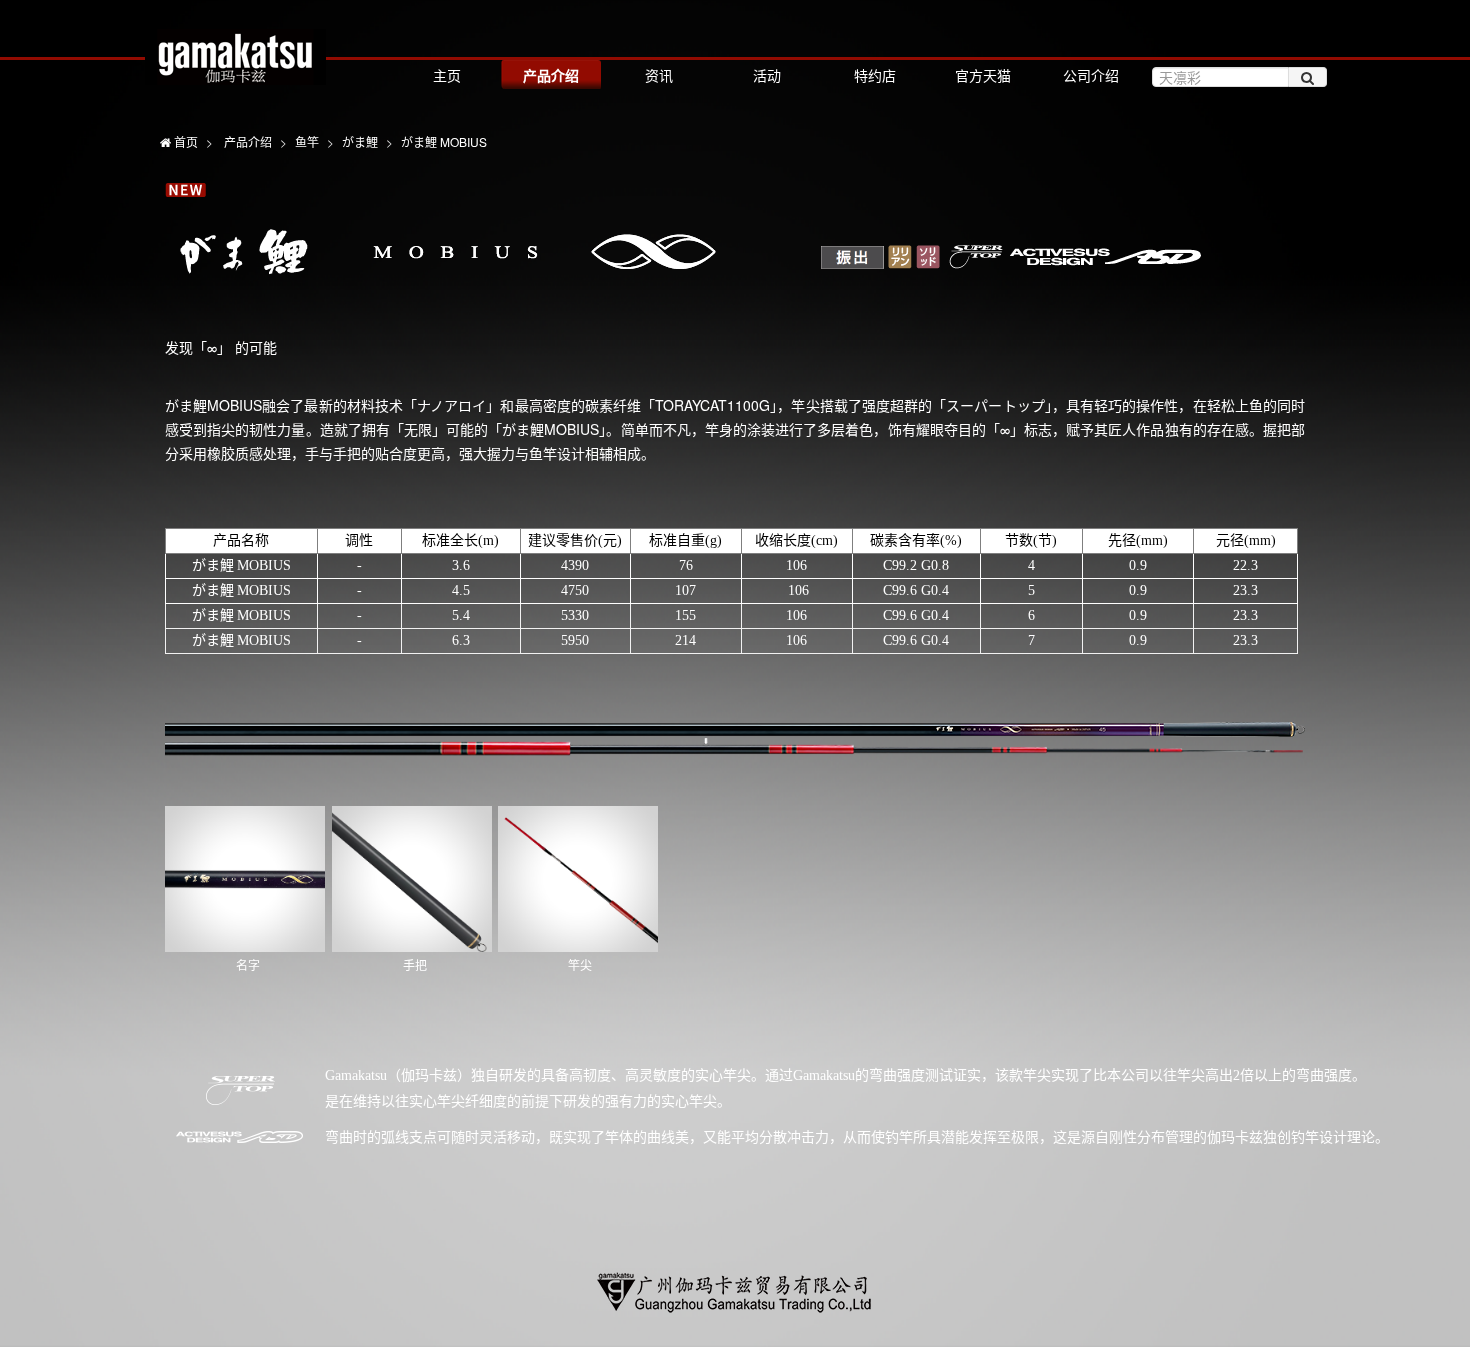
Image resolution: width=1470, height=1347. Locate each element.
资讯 (659, 75)
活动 (767, 75)
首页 (184, 141)
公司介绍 (1091, 75)
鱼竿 (307, 141)
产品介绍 (551, 75)
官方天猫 (983, 75)
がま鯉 (360, 141)
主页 (447, 75)
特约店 (875, 75)
